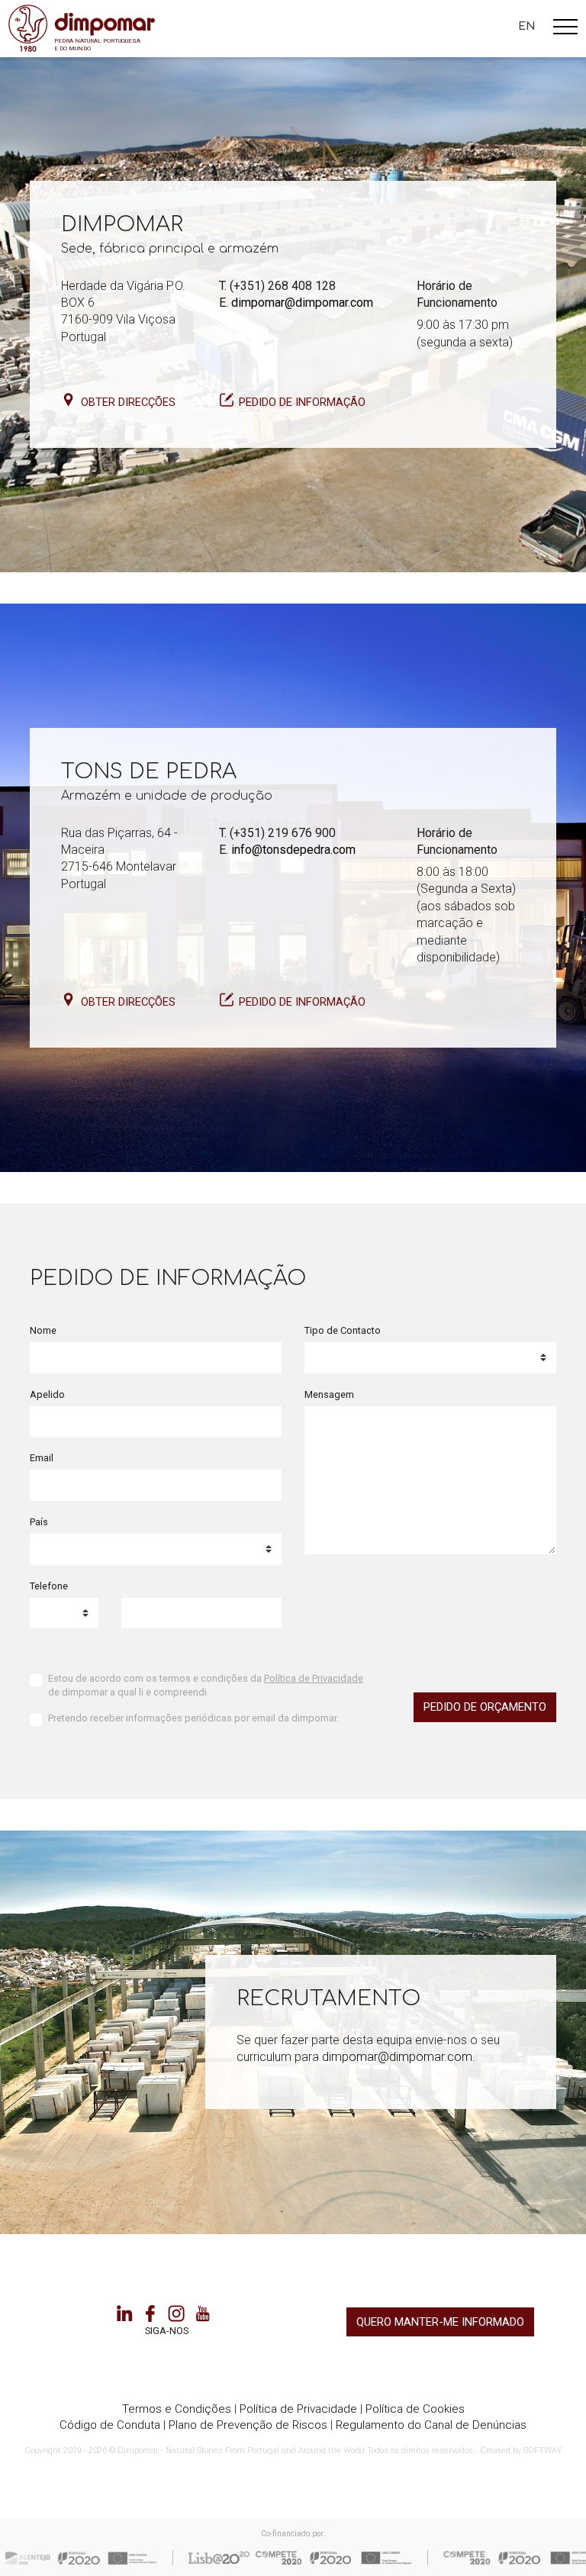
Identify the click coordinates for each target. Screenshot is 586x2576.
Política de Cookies (415, 2409)
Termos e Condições (177, 2409)
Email (42, 1458)
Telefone (49, 1586)
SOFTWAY (543, 2450)
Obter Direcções (128, 402)
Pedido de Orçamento (485, 1707)
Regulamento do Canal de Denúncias (431, 2425)
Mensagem (329, 1394)
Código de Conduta (110, 2425)
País (39, 1522)
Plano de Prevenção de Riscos (248, 2425)
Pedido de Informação (302, 402)
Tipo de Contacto (343, 1330)
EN (527, 26)
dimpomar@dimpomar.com (302, 303)
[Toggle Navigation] (565, 29)
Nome (43, 1330)
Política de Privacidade (314, 1678)
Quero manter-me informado (440, 2322)
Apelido (47, 1394)
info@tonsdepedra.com (293, 850)
